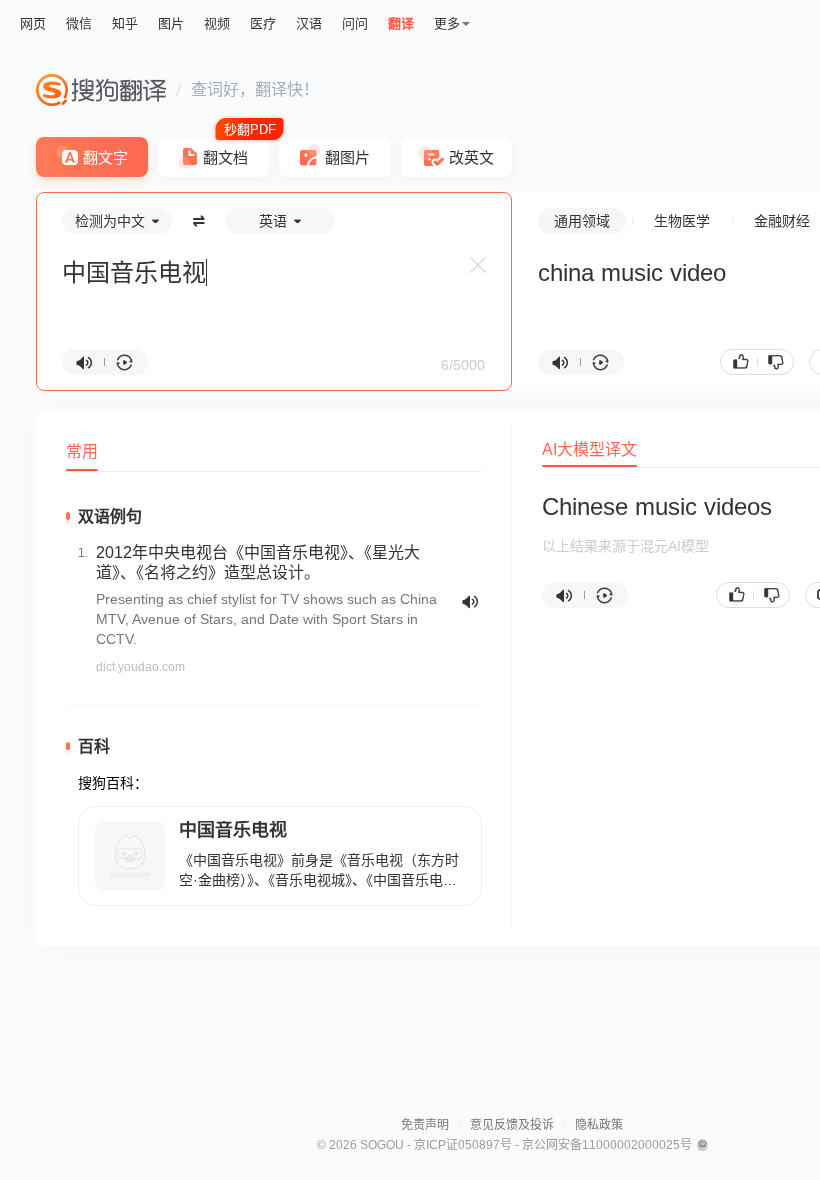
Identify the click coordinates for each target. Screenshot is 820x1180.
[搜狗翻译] (101, 90)
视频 (217, 23)
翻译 (401, 23)
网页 (33, 23)
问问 (355, 23)
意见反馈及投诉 (512, 1125)
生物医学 (682, 221)
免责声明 (425, 1125)
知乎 (125, 23)
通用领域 (582, 221)
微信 (79, 23)
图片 (171, 23)
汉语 (309, 23)
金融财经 (782, 221)
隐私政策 (599, 1125)
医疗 (263, 23)
